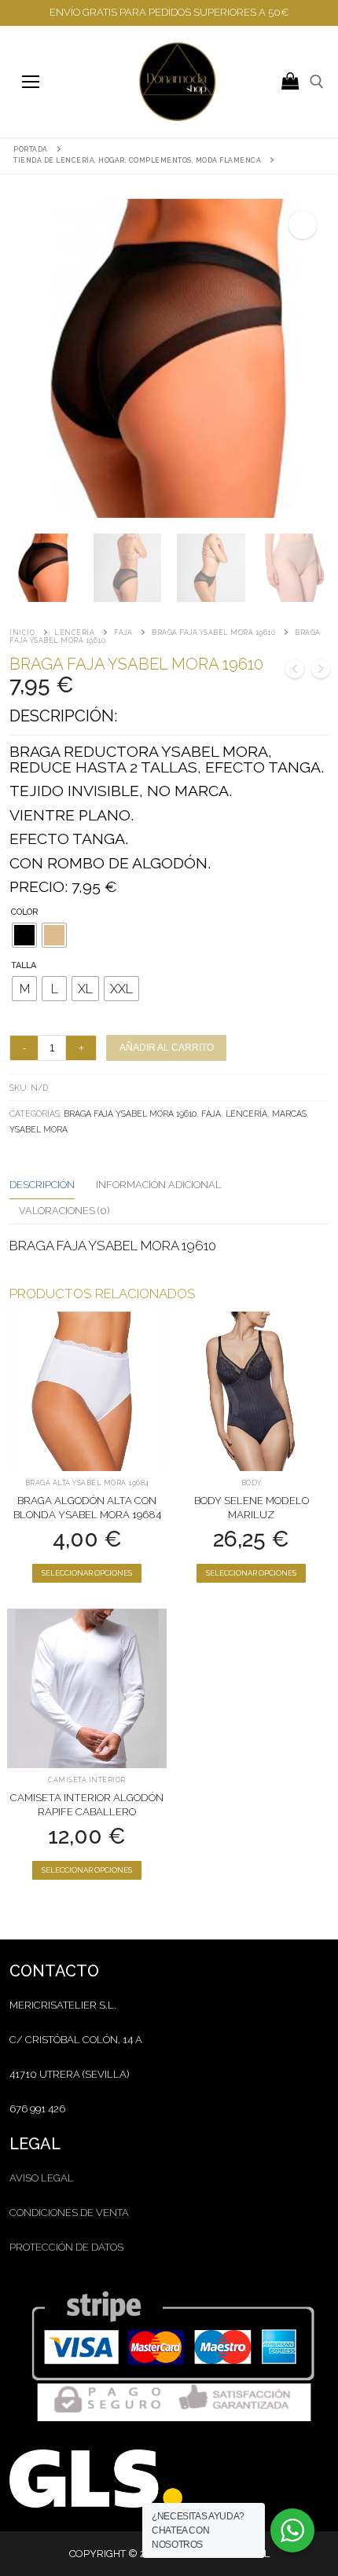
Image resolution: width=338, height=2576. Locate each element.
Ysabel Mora (39, 1129)
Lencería (74, 633)
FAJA (123, 633)
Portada (31, 149)
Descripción (42, 1185)
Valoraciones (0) (64, 1211)
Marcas (289, 1114)
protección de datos (66, 2247)
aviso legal (42, 2178)
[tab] (42, 1186)
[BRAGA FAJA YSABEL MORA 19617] (295, 671)
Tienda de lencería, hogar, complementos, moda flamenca (137, 160)
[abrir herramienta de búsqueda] (317, 82)
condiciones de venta (69, 2213)
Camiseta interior (87, 1780)
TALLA (24, 965)
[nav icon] (30, 81)
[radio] (24, 935)
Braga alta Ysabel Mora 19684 (87, 1483)
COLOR (25, 912)
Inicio (22, 633)
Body (252, 1483)
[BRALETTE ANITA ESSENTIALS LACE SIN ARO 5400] (321, 671)
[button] (303, 225)
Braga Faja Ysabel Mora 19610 (213, 633)
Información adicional (158, 1185)
